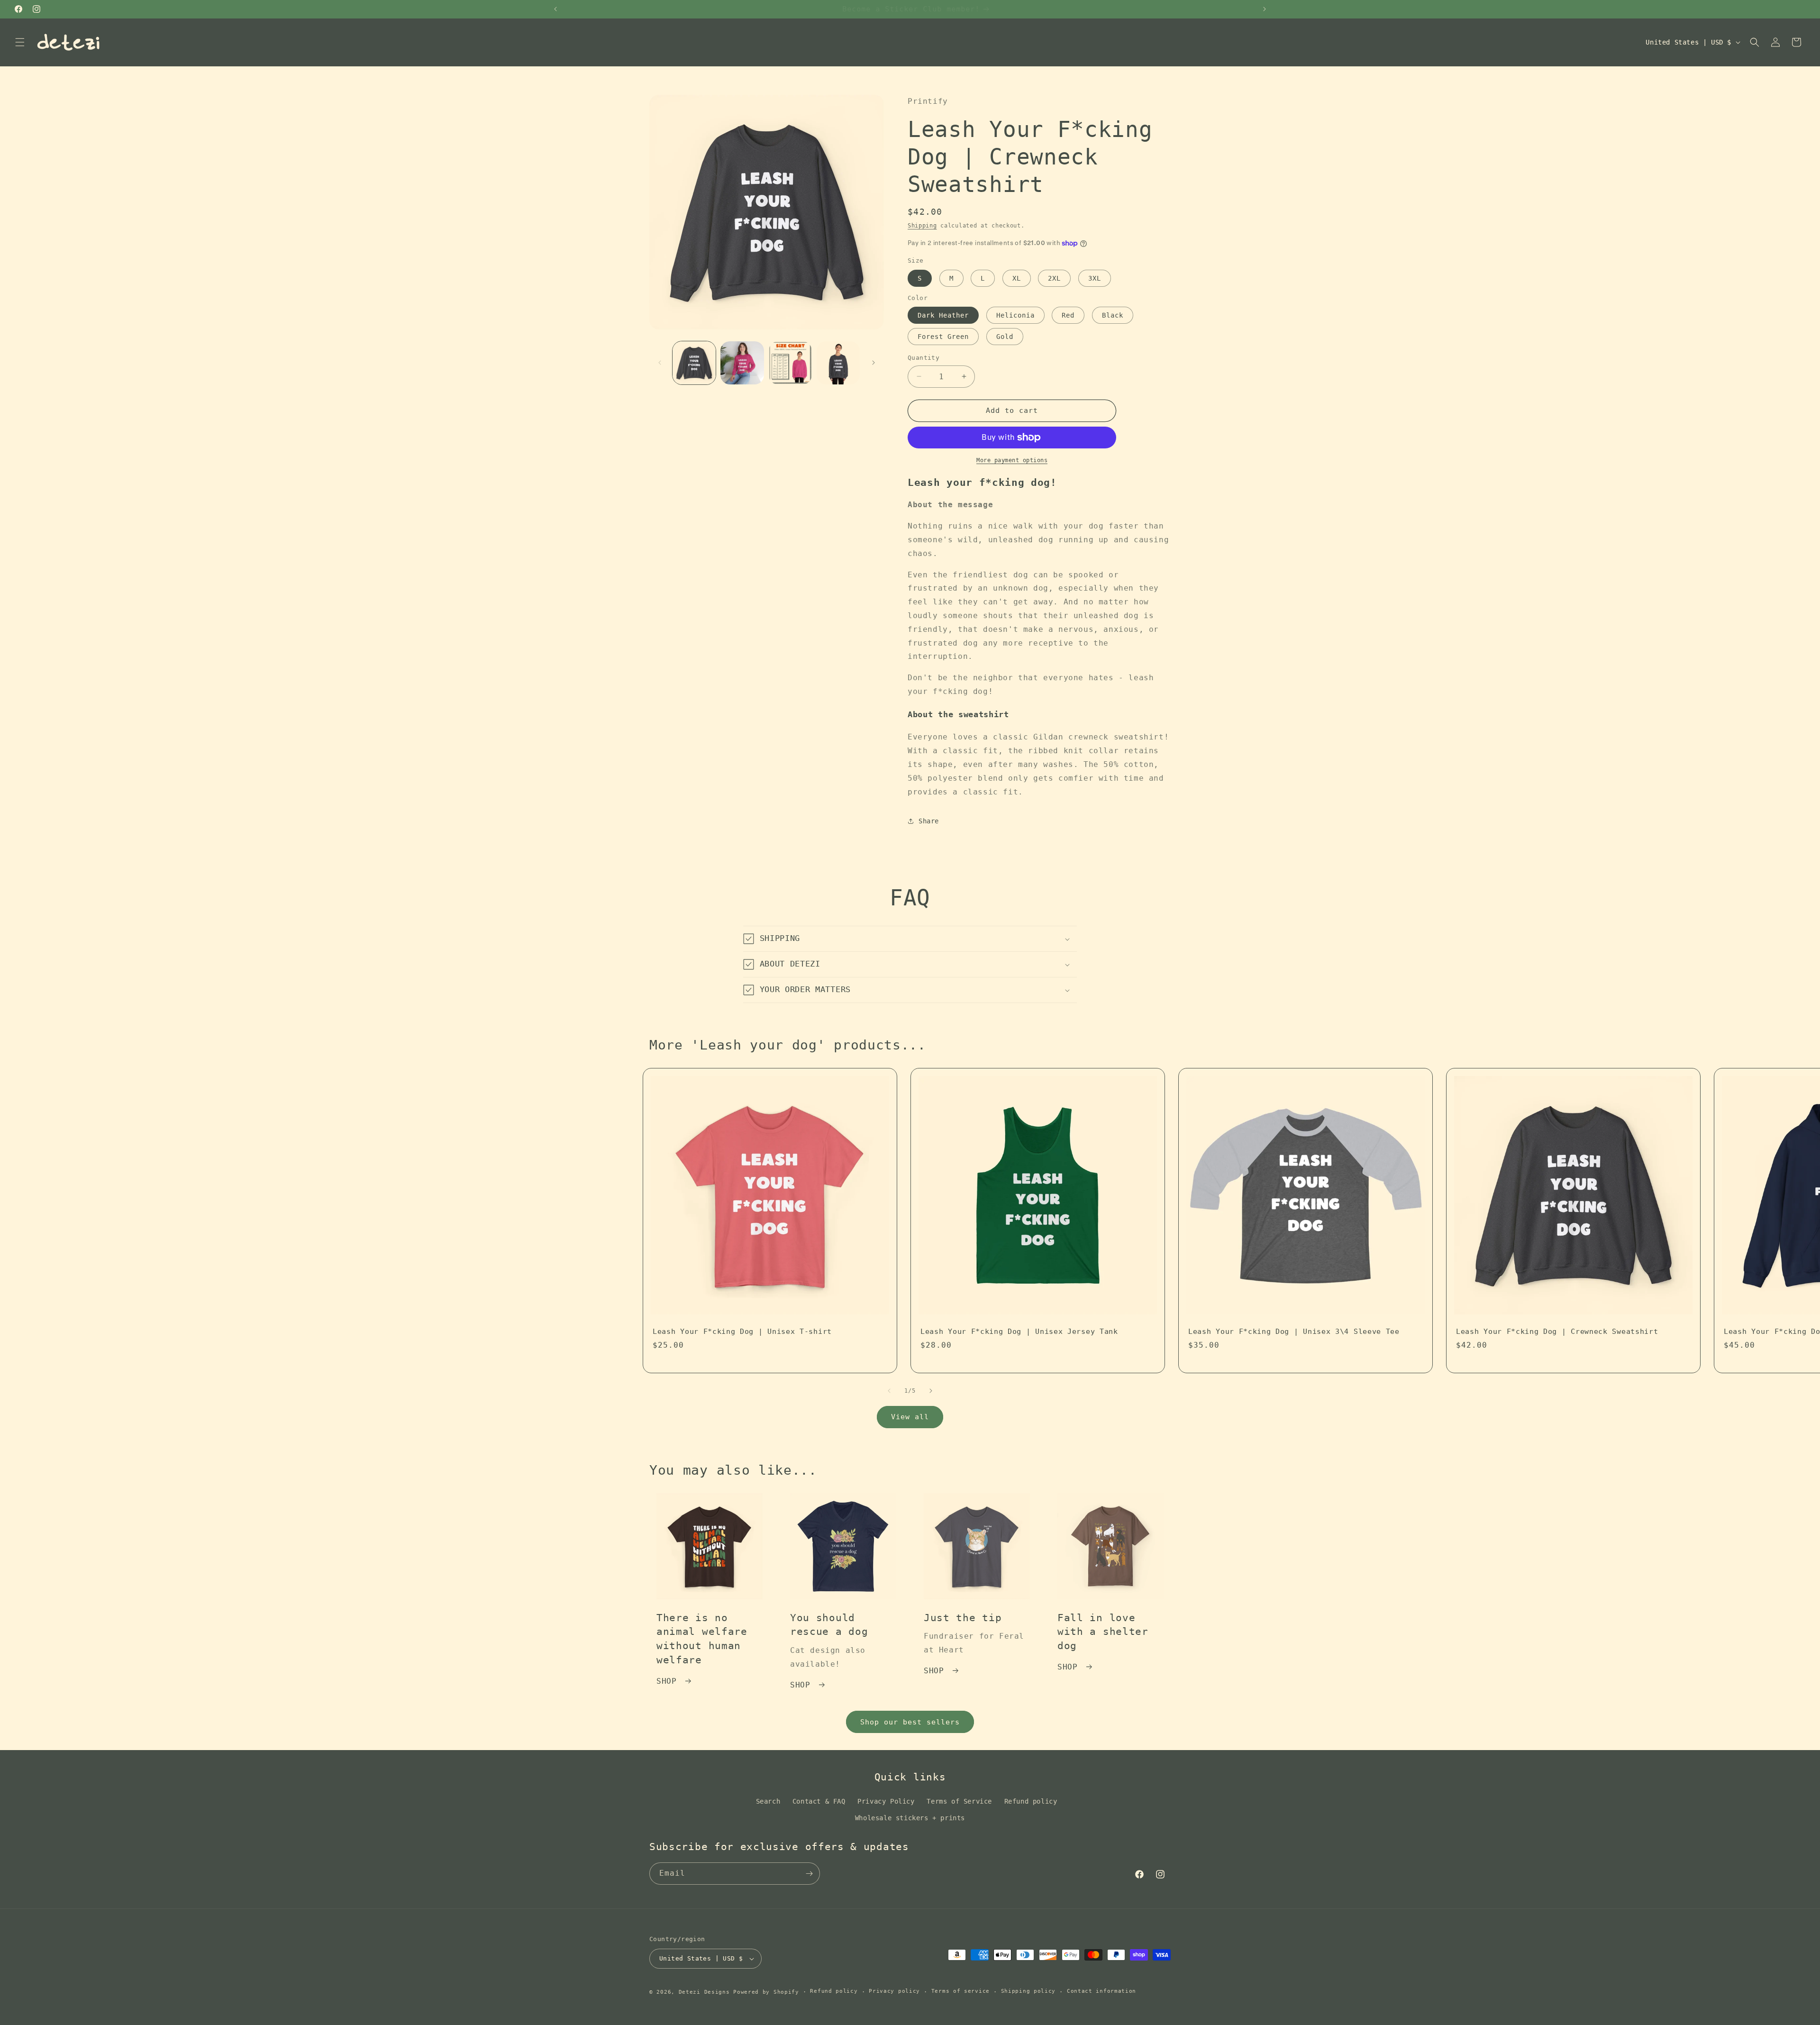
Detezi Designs (704, 1992)
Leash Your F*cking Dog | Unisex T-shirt (742, 1332)
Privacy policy (894, 1991)
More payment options (1012, 460)
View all (910, 1417)
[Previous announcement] (555, 9)
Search (768, 1801)
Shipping (922, 226)
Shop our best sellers (910, 1722)
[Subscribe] (809, 1874)
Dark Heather (943, 315)
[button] (20, 42)
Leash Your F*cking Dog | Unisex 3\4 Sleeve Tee (1294, 1332)
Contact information (1101, 1991)
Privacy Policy (886, 1801)
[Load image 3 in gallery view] (790, 363)
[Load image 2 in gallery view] (742, 363)
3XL (1095, 278)
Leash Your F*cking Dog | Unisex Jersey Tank (1019, 1332)
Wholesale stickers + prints (910, 1818)
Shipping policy (1028, 1991)
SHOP (666, 1681)
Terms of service (960, 1991)
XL (1017, 278)
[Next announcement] (1265, 9)
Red (1068, 315)
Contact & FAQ (819, 1801)
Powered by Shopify (766, 1992)
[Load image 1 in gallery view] (694, 363)
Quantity (924, 358)
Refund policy (1031, 1801)
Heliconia (1015, 315)
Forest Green (943, 337)
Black (1113, 315)
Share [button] (929, 821)
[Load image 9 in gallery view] (838, 363)
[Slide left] (660, 363)
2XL (1054, 278)
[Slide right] (874, 363)
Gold (1005, 337)
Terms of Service (959, 1801)
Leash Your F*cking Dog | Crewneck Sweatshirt (1557, 1332)
